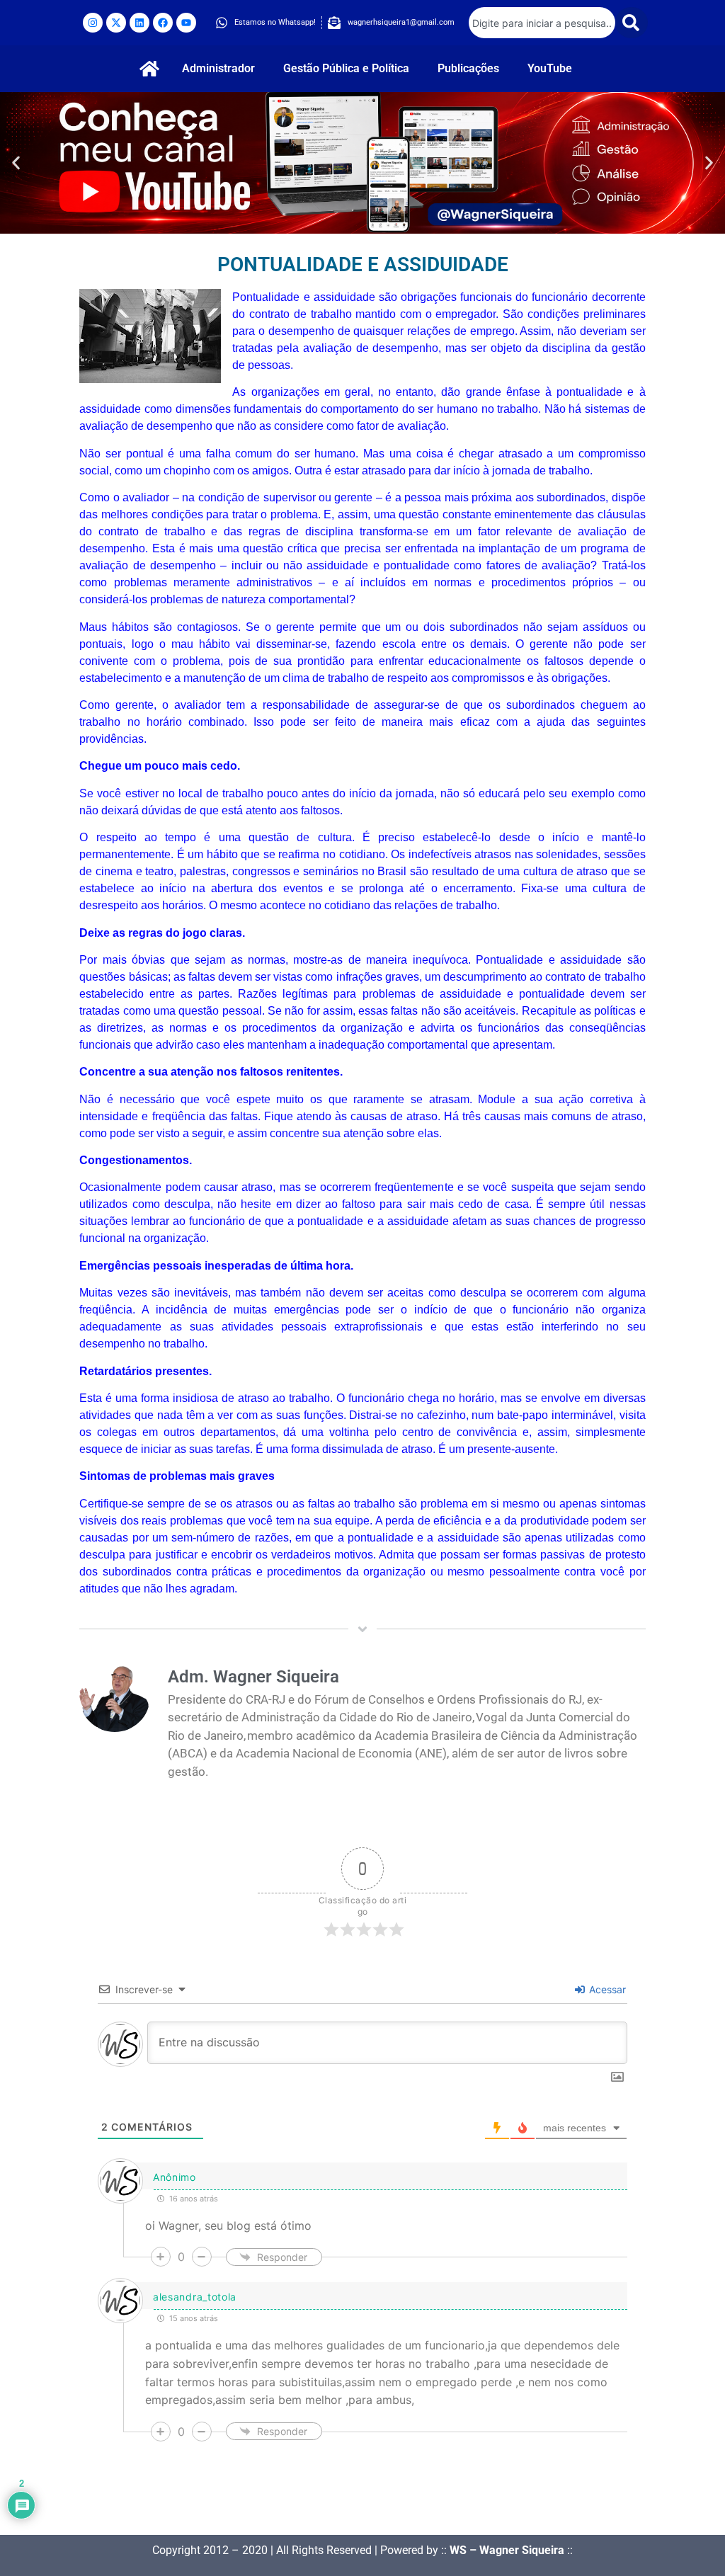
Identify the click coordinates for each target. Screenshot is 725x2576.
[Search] (632, 23)
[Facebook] (163, 23)
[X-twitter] (116, 23)
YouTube (550, 68)
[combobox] (542, 23)
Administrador (218, 68)
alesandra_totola (195, 2297)
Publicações (468, 68)
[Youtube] (186, 23)
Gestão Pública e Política (346, 68)
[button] (16, 163)
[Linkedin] (139, 23)
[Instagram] (93, 23)
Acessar (606, 1989)
